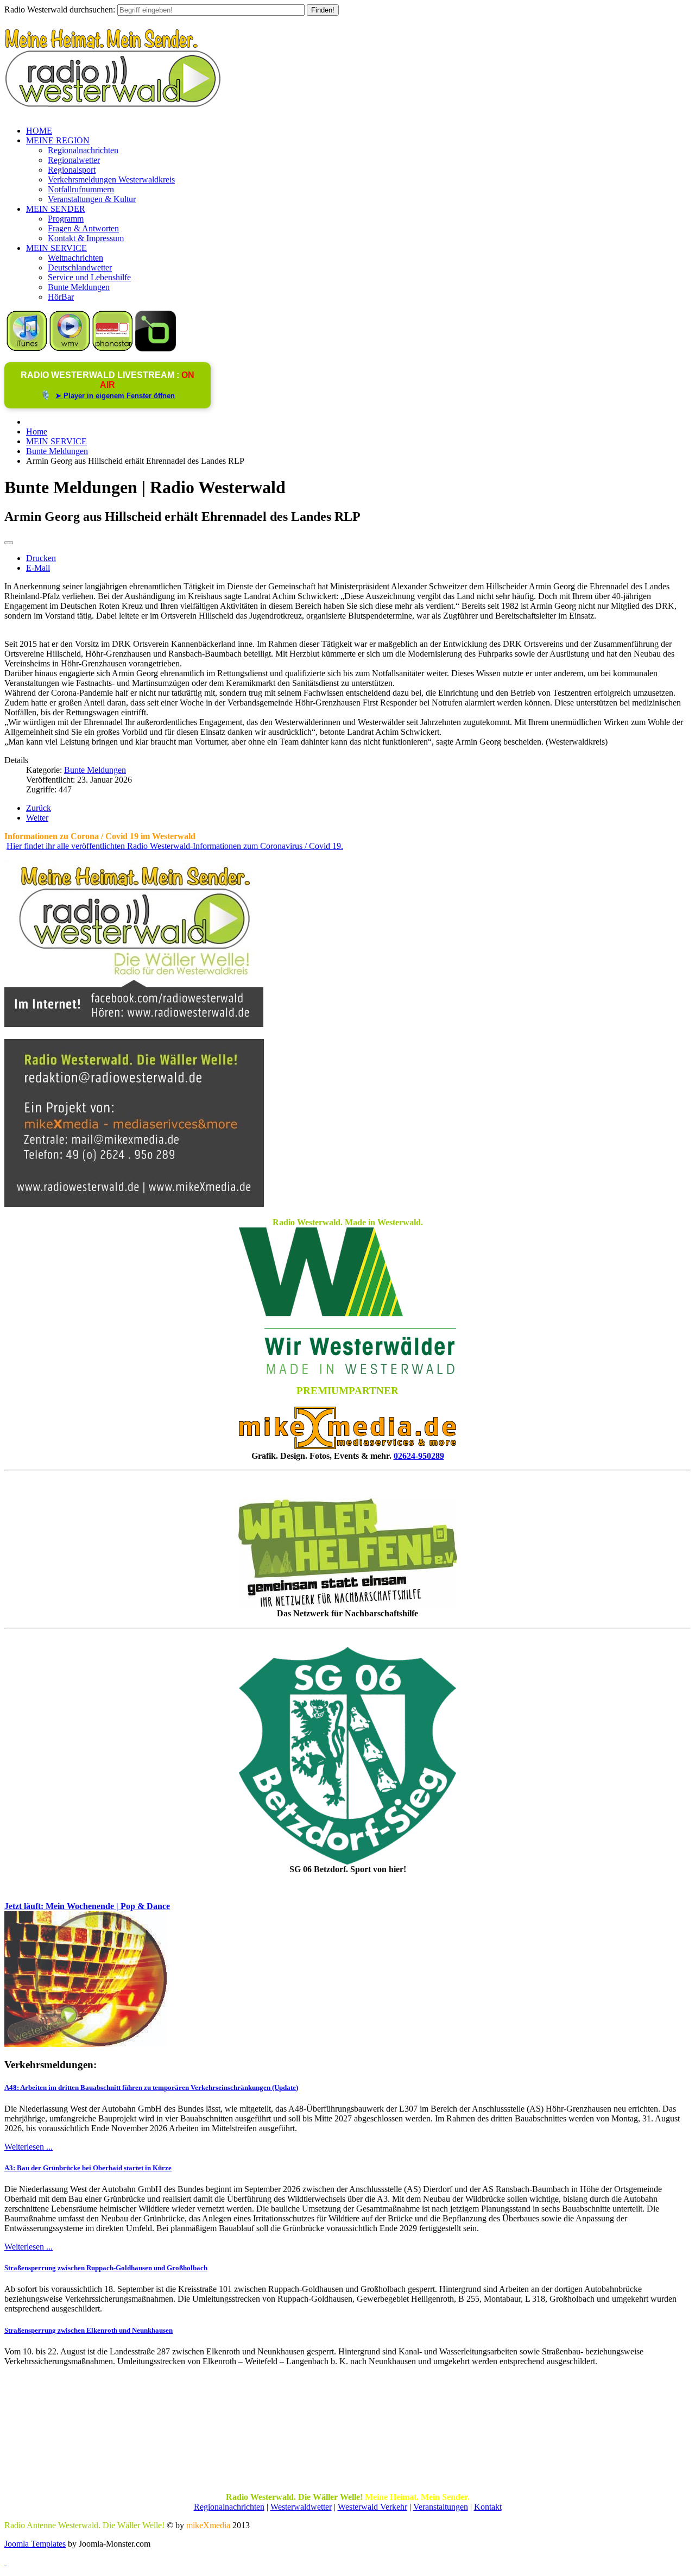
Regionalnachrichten (83, 150)
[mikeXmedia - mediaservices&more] (347, 1446)
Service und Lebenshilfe (89, 277)
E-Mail (38, 568)
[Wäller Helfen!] (347, 1552)
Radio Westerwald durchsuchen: (60, 10)
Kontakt (488, 2507)
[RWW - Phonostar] (113, 348)
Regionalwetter (74, 160)
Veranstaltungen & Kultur (92, 199)
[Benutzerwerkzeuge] (9, 543)
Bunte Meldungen (79, 287)
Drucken (41, 558)
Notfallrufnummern (81, 189)
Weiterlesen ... (29, 2147)
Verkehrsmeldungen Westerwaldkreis (111, 179)
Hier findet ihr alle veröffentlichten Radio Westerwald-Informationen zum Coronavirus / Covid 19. (175, 846)
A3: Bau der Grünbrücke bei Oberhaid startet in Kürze (88, 2168)
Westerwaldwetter (301, 2507)
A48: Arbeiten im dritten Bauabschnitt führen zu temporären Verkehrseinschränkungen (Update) (151, 2087)
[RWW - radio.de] (156, 348)
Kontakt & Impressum (86, 238)
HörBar (61, 297)
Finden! (323, 10)
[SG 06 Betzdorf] (347, 1756)
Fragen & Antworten (83, 228)
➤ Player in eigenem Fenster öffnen (115, 396)
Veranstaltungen (441, 2507)
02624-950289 (419, 1456)
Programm (66, 219)
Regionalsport (72, 170)
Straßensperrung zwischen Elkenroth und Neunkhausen (89, 2330)
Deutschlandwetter (80, 267)
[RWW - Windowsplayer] (70, 348)
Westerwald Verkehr (372, 2507)
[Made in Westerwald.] (347, 1371)
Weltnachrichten (75, 258)
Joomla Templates (35, 2544)
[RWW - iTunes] (27, 348)
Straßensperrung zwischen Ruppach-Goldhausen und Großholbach (106, 2268)
